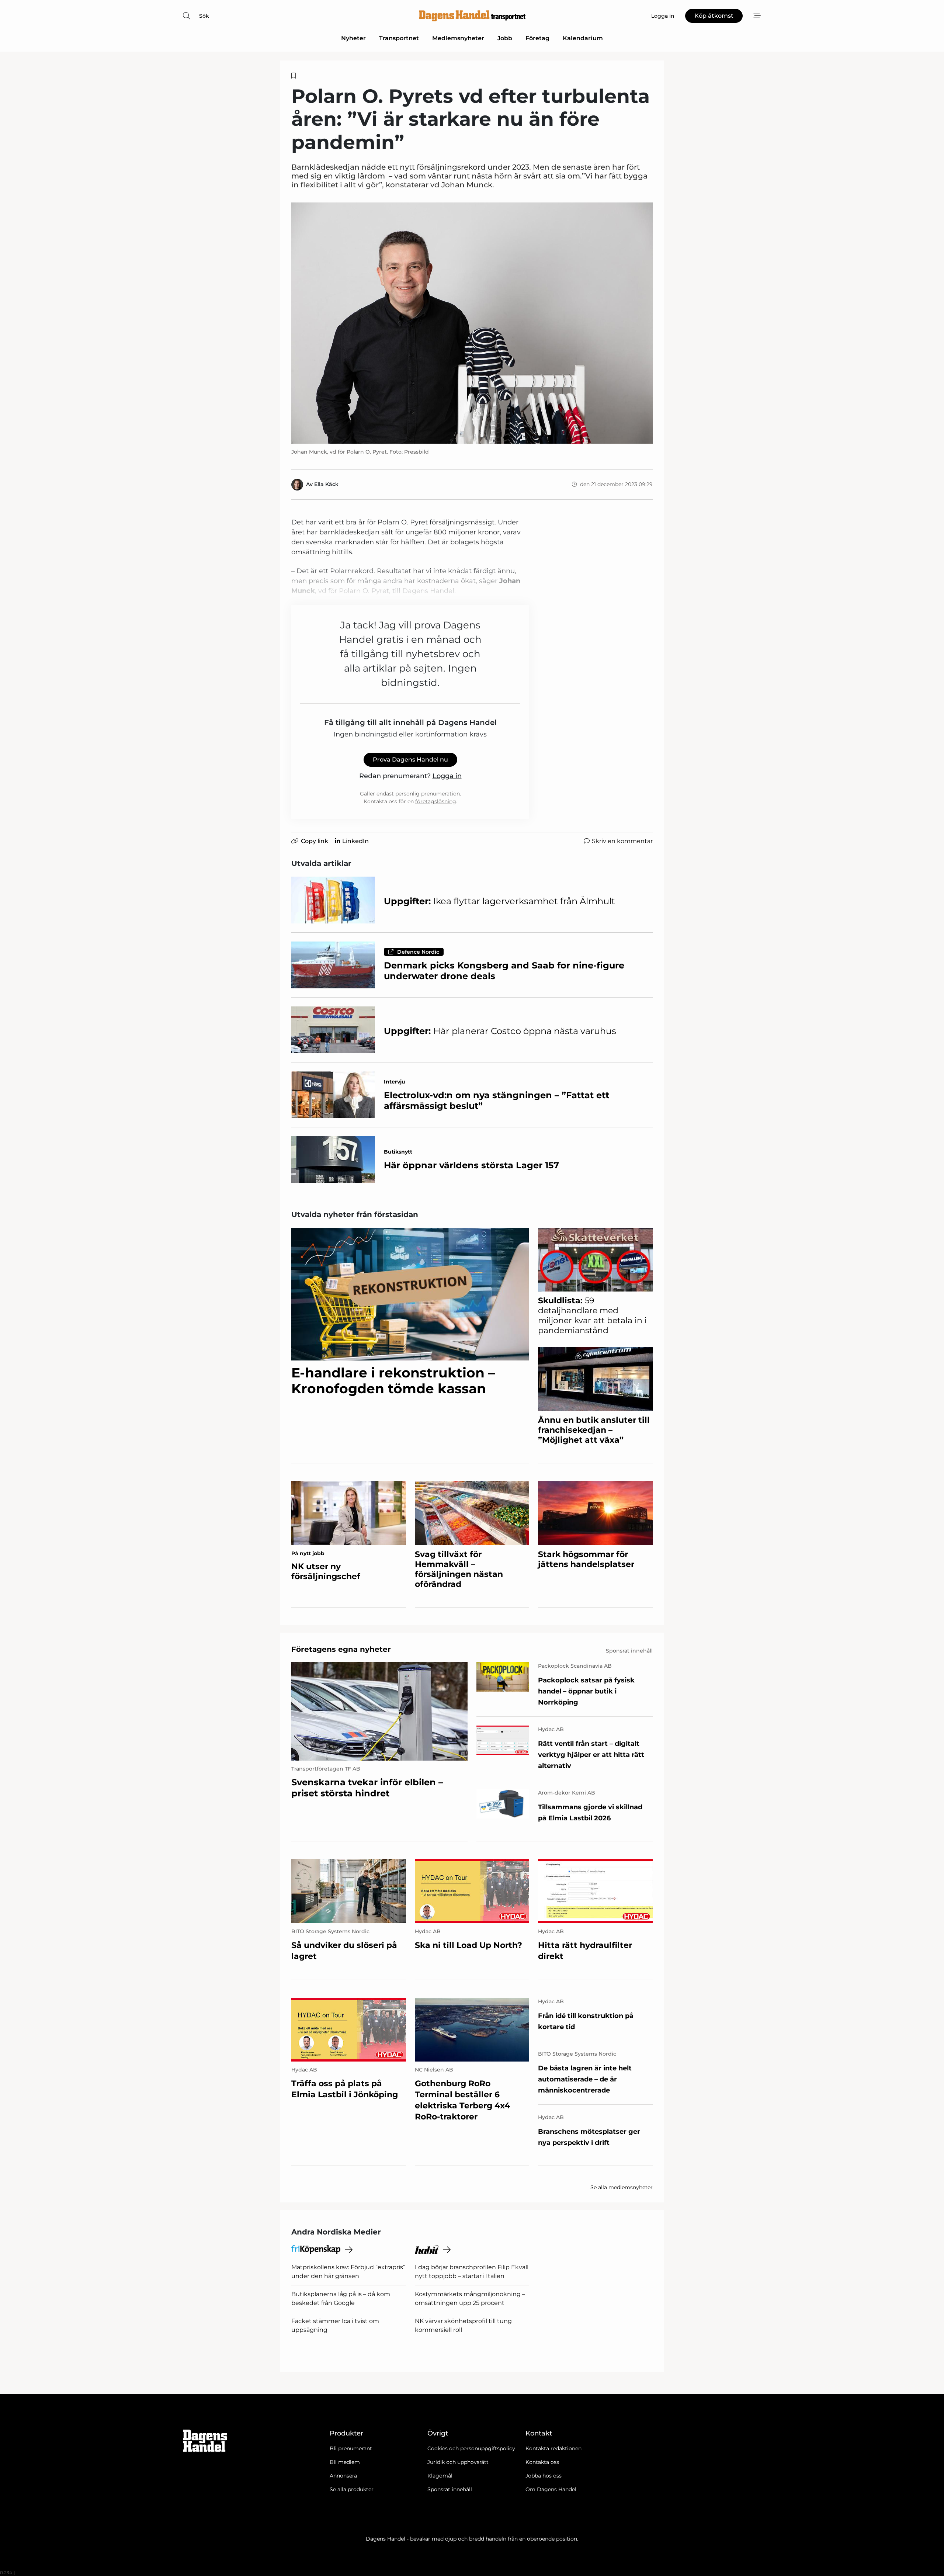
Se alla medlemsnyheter (622, 2187)
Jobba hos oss (544, 2476)
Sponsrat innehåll (450, 2489)
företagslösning (436, 801)
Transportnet (399, 38)
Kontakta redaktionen (553, 2448)
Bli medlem (345, 2462)
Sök (204, 16)
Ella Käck (326, 484)
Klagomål (440, 2476)
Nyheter (353, 38)
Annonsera (343, 2476)
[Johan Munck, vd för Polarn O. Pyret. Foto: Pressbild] (472, 323)
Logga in (447, 776)
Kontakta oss (542, 2462)
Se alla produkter (352, 2489)
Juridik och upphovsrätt (458, 2462)
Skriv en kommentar (622, 841)
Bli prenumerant (351, 2448)
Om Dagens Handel (551, 2489)
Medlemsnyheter (458, 38)
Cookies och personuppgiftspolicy (471, 2448)
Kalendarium (583, 38)
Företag (537, 38)
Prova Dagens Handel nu (410, 760)
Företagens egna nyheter (341, 1649)
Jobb (505, 38)
